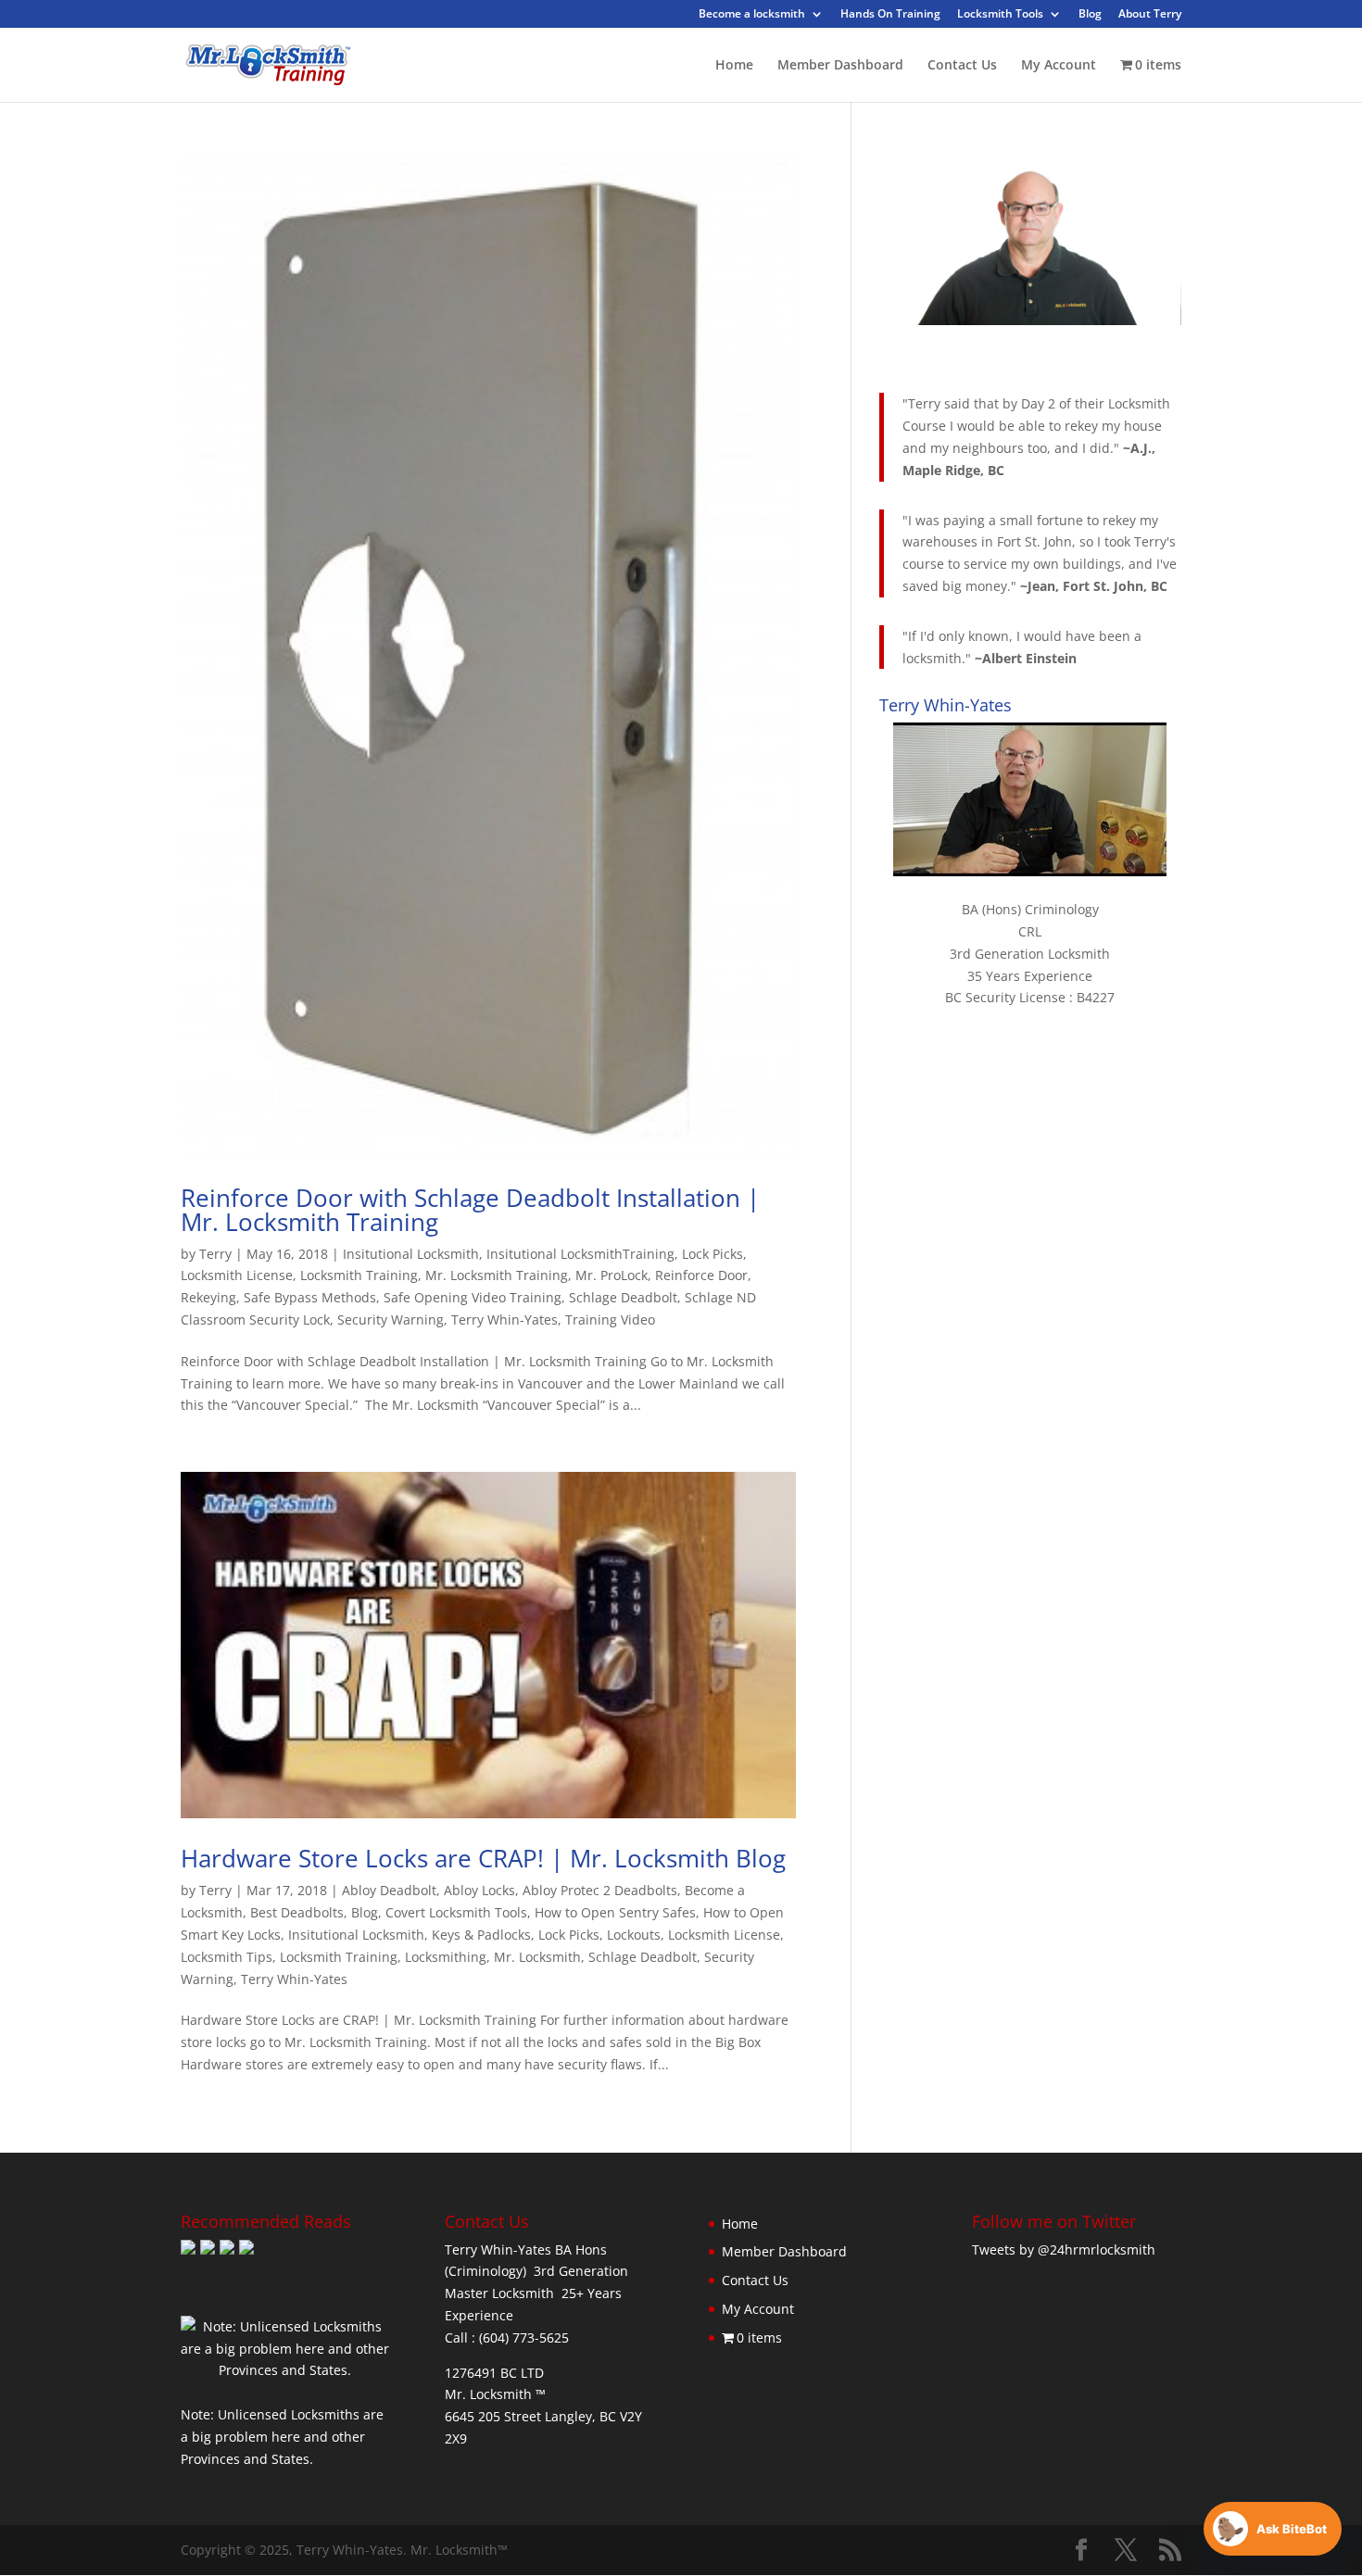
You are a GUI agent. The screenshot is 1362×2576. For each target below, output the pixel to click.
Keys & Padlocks (481, 1935)
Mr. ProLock (612, 1275)
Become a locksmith (752, 15)
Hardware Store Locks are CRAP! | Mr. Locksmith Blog (483, 1858)
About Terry (1150, 15)
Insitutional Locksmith (411, 1254)
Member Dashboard (840, 66)
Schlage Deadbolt (623, 1297)
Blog (1090, 15)
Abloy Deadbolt (389, 1890)
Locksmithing (446, 1957)
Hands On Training (890, 15)
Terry (215, 1254)
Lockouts (634, 1935)
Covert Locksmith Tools (456, 1912)
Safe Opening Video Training (473, 1297)
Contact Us (962, 66)
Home (734, 66)
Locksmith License (237, 1275)
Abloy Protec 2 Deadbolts (600, 1890)
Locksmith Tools (1000, 15)
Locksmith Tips (227, 1957)
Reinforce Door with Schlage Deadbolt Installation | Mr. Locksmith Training (470, 1210)
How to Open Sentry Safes (615, 1912)
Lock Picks (713, 1254)
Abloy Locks (479, 1890)
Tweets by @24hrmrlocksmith (1064, 2249)
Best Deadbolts (297, 1912)
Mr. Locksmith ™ (495, 2394)
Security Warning (391, 1319)
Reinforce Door (701, 1275)
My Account (1059, 66)
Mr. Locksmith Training (497, 1275)
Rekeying (208, 1297)
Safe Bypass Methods (310, 1297)
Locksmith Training (359, 1275)
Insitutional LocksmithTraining (580, 1254)
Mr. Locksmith (537, 1957)
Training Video (610, 1319)
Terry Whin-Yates (504, 1319)
